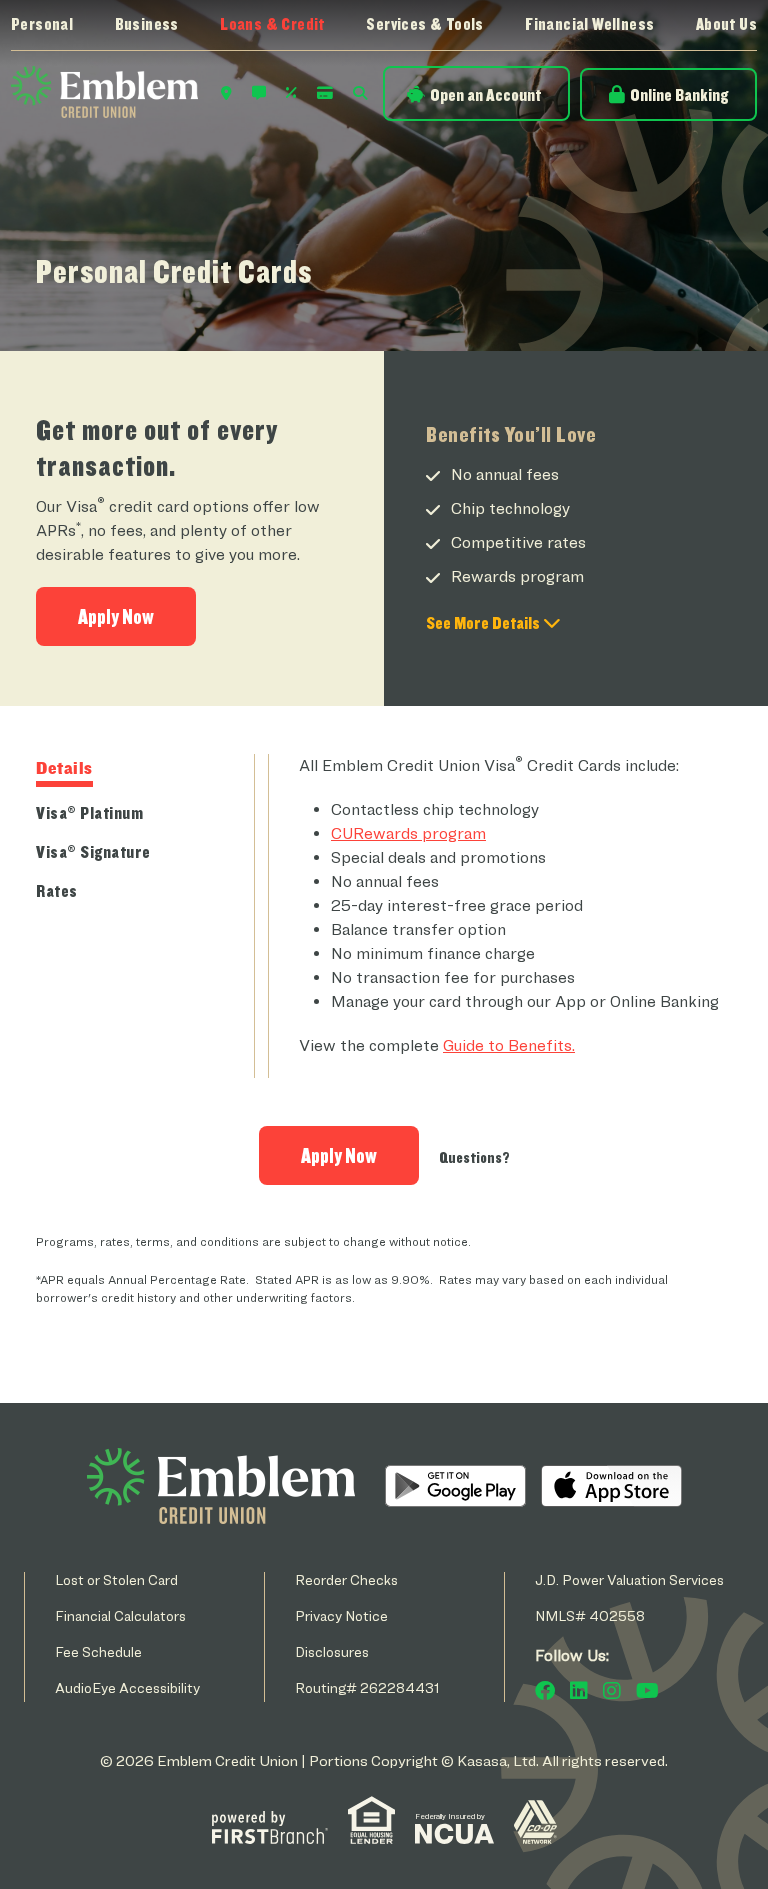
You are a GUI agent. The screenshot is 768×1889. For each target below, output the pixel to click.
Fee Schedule (98, 1651)
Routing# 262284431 (367, 1687)
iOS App (611, 1486)
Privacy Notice (341, 1615)
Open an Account (485, 94)
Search (360, 93)
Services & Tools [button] (424, 24)
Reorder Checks (346, 1579)
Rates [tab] (57, 890)
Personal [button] (42, 24)
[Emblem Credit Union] (104, 90)
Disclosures (332, 1651)
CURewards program (408, 833)
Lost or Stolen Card (116, 1579)
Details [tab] (64, 767)
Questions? (474, 1157)
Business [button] (147, 24)
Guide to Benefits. (509, 1045)
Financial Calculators (120, 1615)
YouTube (647, 1691)
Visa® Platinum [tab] (89, 812)
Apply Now (116, 616)
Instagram (612, 1691)
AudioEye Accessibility (127, 1687)
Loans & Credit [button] (272, 24)
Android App (455, 1486)
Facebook (545, 1691)
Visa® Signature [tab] (93, 851)
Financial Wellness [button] (589, 24)
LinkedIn (579, 1691)
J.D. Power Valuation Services (629, 1579)
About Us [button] (726, 24)
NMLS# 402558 (590, 1615)
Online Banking (679, 94)
